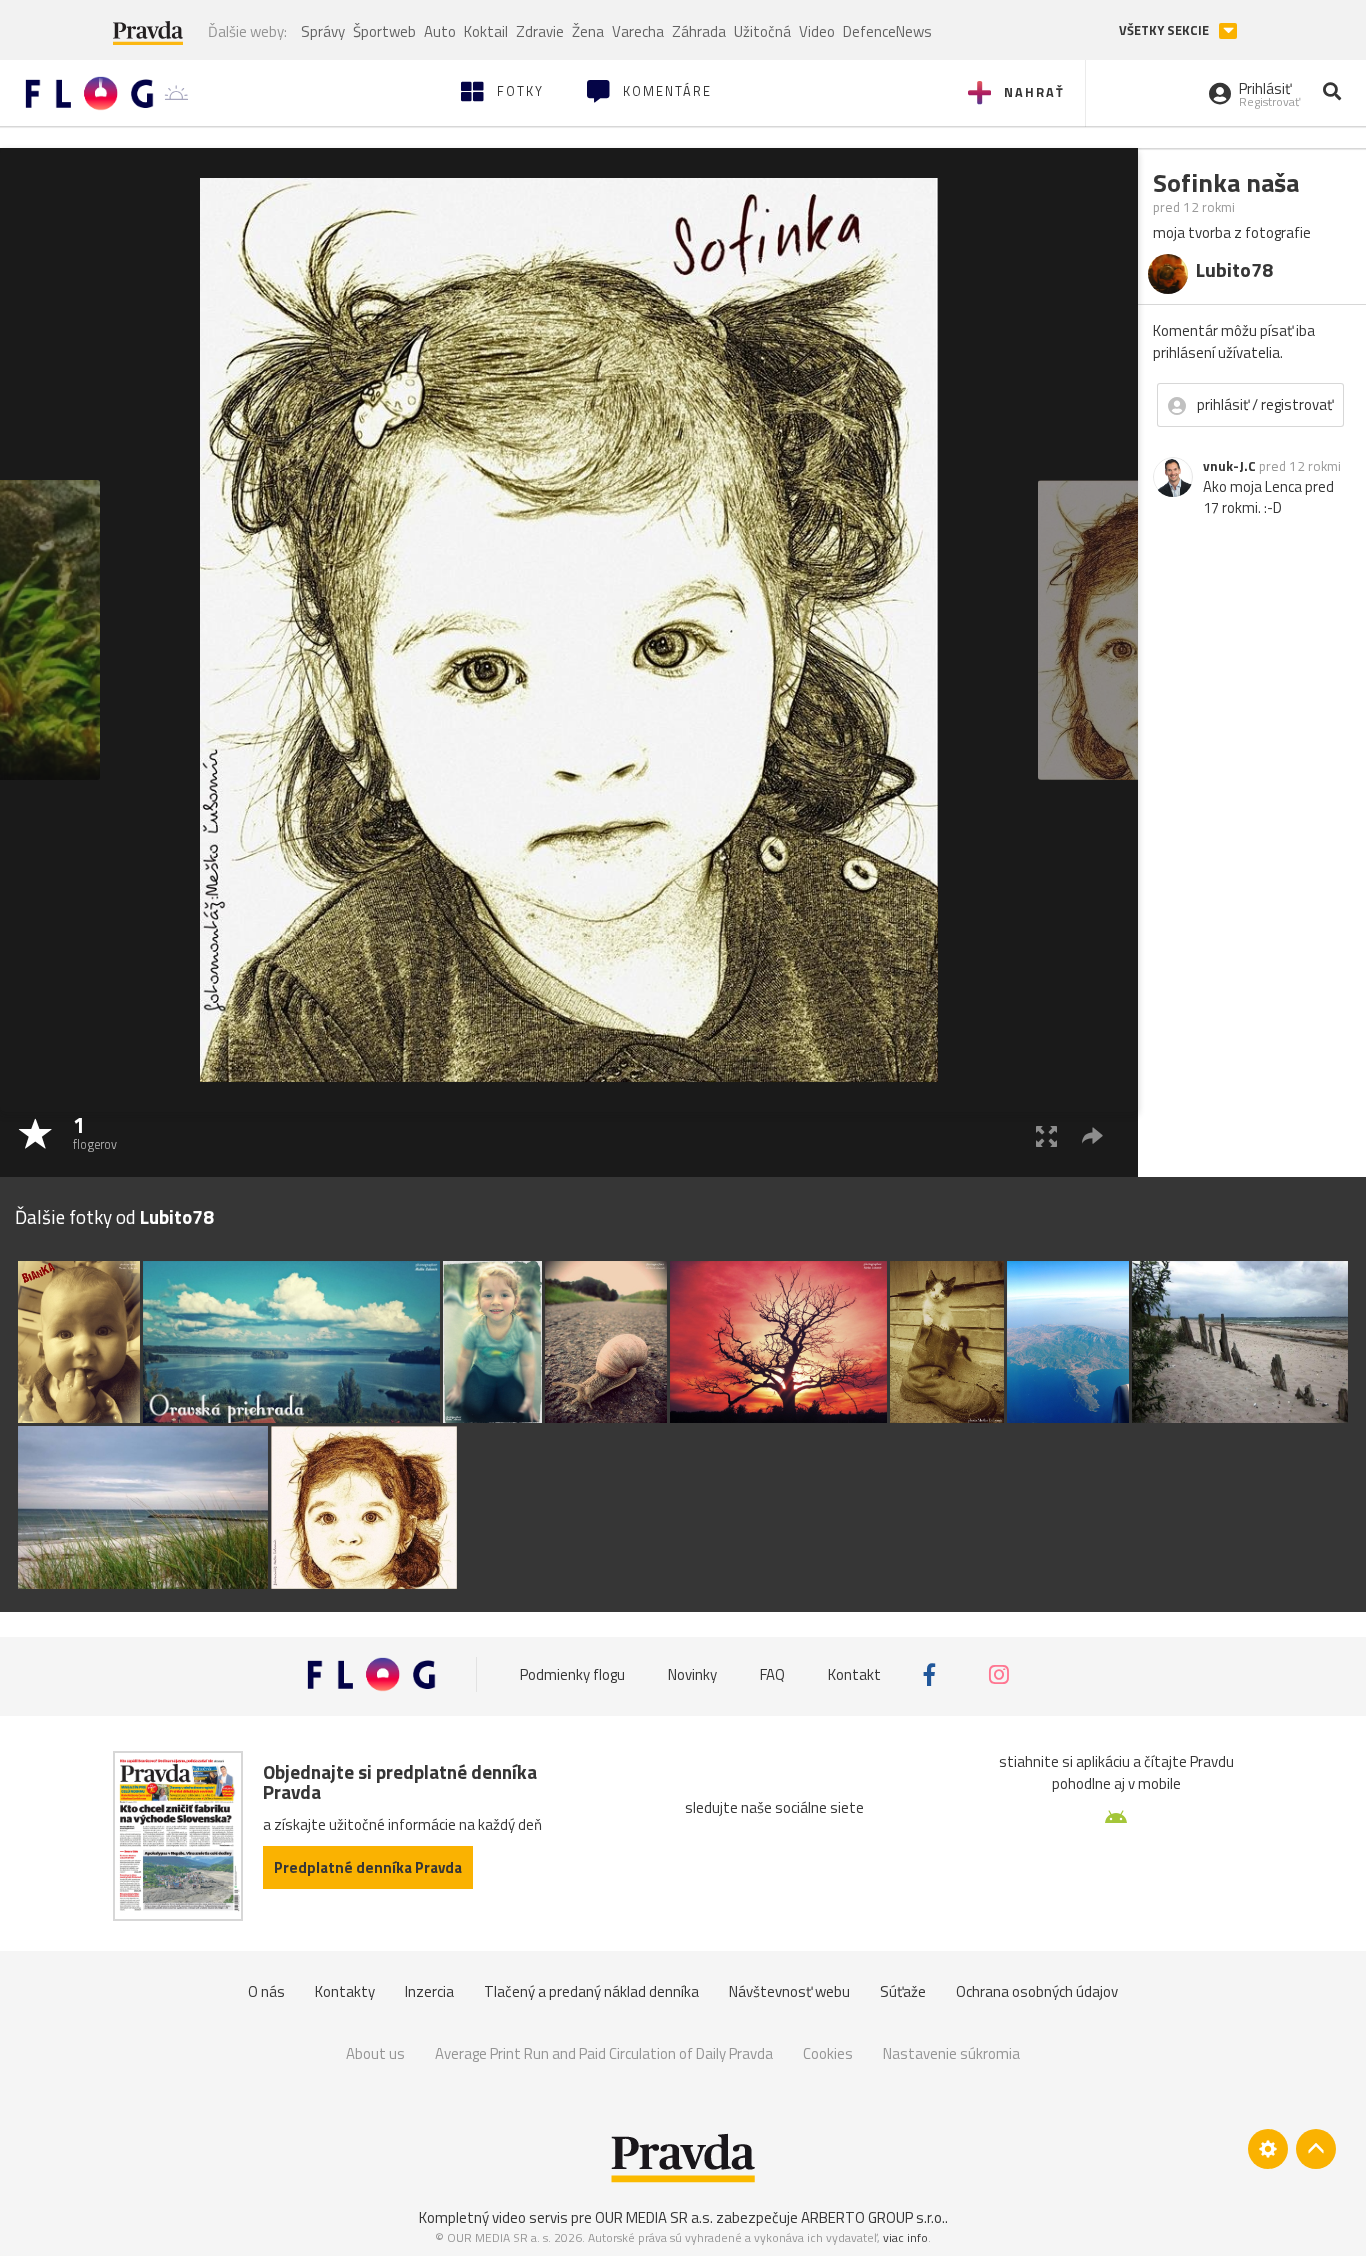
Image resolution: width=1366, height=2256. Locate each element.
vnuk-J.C (1229, 466)
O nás (266, 1991)
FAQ (772, 1674)
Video (817, 31)
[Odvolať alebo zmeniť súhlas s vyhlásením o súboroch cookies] (1268, 2149)
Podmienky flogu (572, 1674)
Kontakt (854, 1674)
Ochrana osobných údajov (1037, 1991)
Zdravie (540, 31)
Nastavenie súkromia (951, 2053)
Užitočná (762, 31)
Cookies (828, 2053)
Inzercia (429, 1991)
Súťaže (903, 1991)
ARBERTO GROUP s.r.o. (873, 2217)
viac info (905, 2237)
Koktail (486, 31)
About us (375, 2053)
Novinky (692, 1674)
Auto (440, 31)
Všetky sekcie (1165, 30)
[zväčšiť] (1046, 1135)
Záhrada (699, 31)
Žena (588, 31)
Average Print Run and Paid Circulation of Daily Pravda (604, 2053)
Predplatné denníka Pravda (368, 1867)
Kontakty (345, 1991)
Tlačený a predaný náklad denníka (591, 1991)
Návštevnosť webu (789, 1991)
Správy (323, 31)
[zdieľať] (1092, 1135)
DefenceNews (887, 31)
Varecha (638, 31)
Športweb (384, 31)
